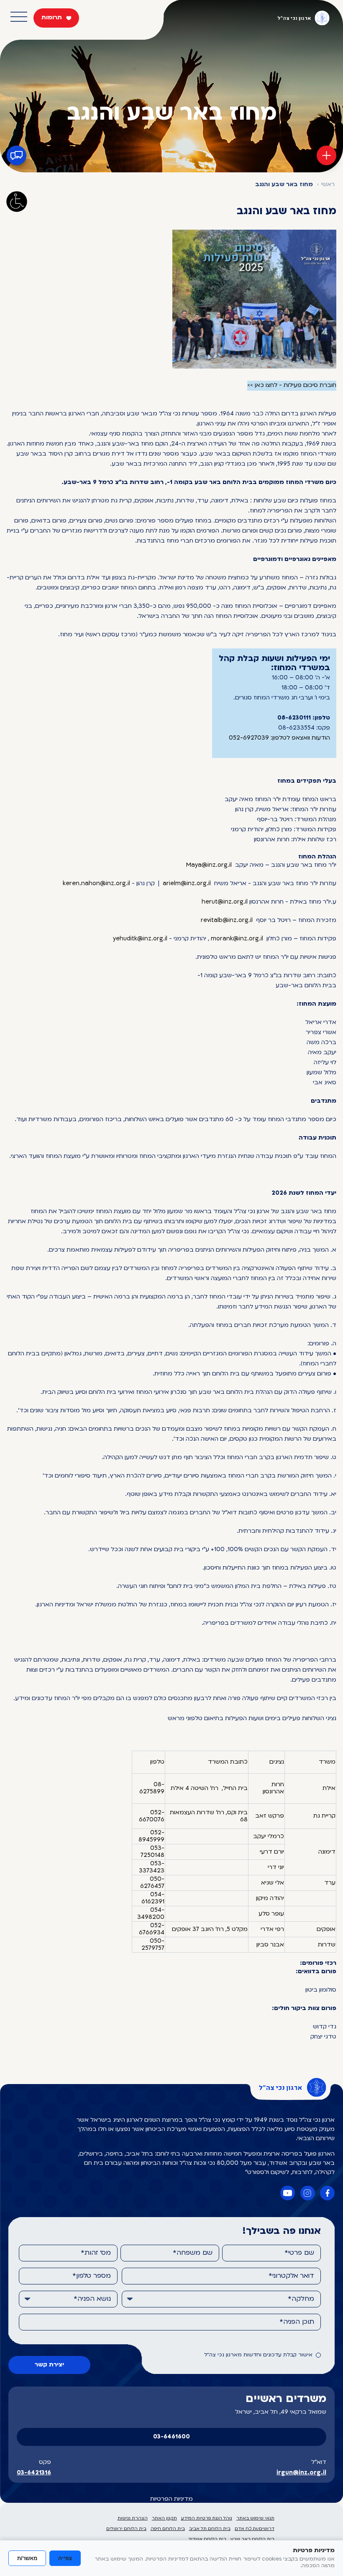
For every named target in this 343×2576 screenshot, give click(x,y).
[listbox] (221, 2299)
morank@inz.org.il (237, 939)
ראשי (328, 185)
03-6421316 (34, 2473)
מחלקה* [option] (301, 2299)
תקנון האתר (164, 2518)
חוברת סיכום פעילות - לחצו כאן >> (292, 385)
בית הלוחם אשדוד (207, 2539)
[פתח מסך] (17, 202)
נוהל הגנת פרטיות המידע (207, 2518)
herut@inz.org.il (225, 902)
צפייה (65, 2558)
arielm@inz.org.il (187, 884)
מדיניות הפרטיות (171, 2499)
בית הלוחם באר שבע (252, 2539)
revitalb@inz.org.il (227, 921)
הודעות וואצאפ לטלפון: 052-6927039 (279, 738)
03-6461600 (171, 2437)
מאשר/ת (27, 2558)
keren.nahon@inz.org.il (96, 884)
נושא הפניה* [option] (92, 2299)
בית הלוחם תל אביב (210, 2529)
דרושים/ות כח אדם (255, 2529)
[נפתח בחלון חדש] (254, 299)
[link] (209, 865)
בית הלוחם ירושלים (126, 2529)
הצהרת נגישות (133, 2518)
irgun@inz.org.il (301, 2473)
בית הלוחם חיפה (168, 2529)
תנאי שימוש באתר (255, 2518)
